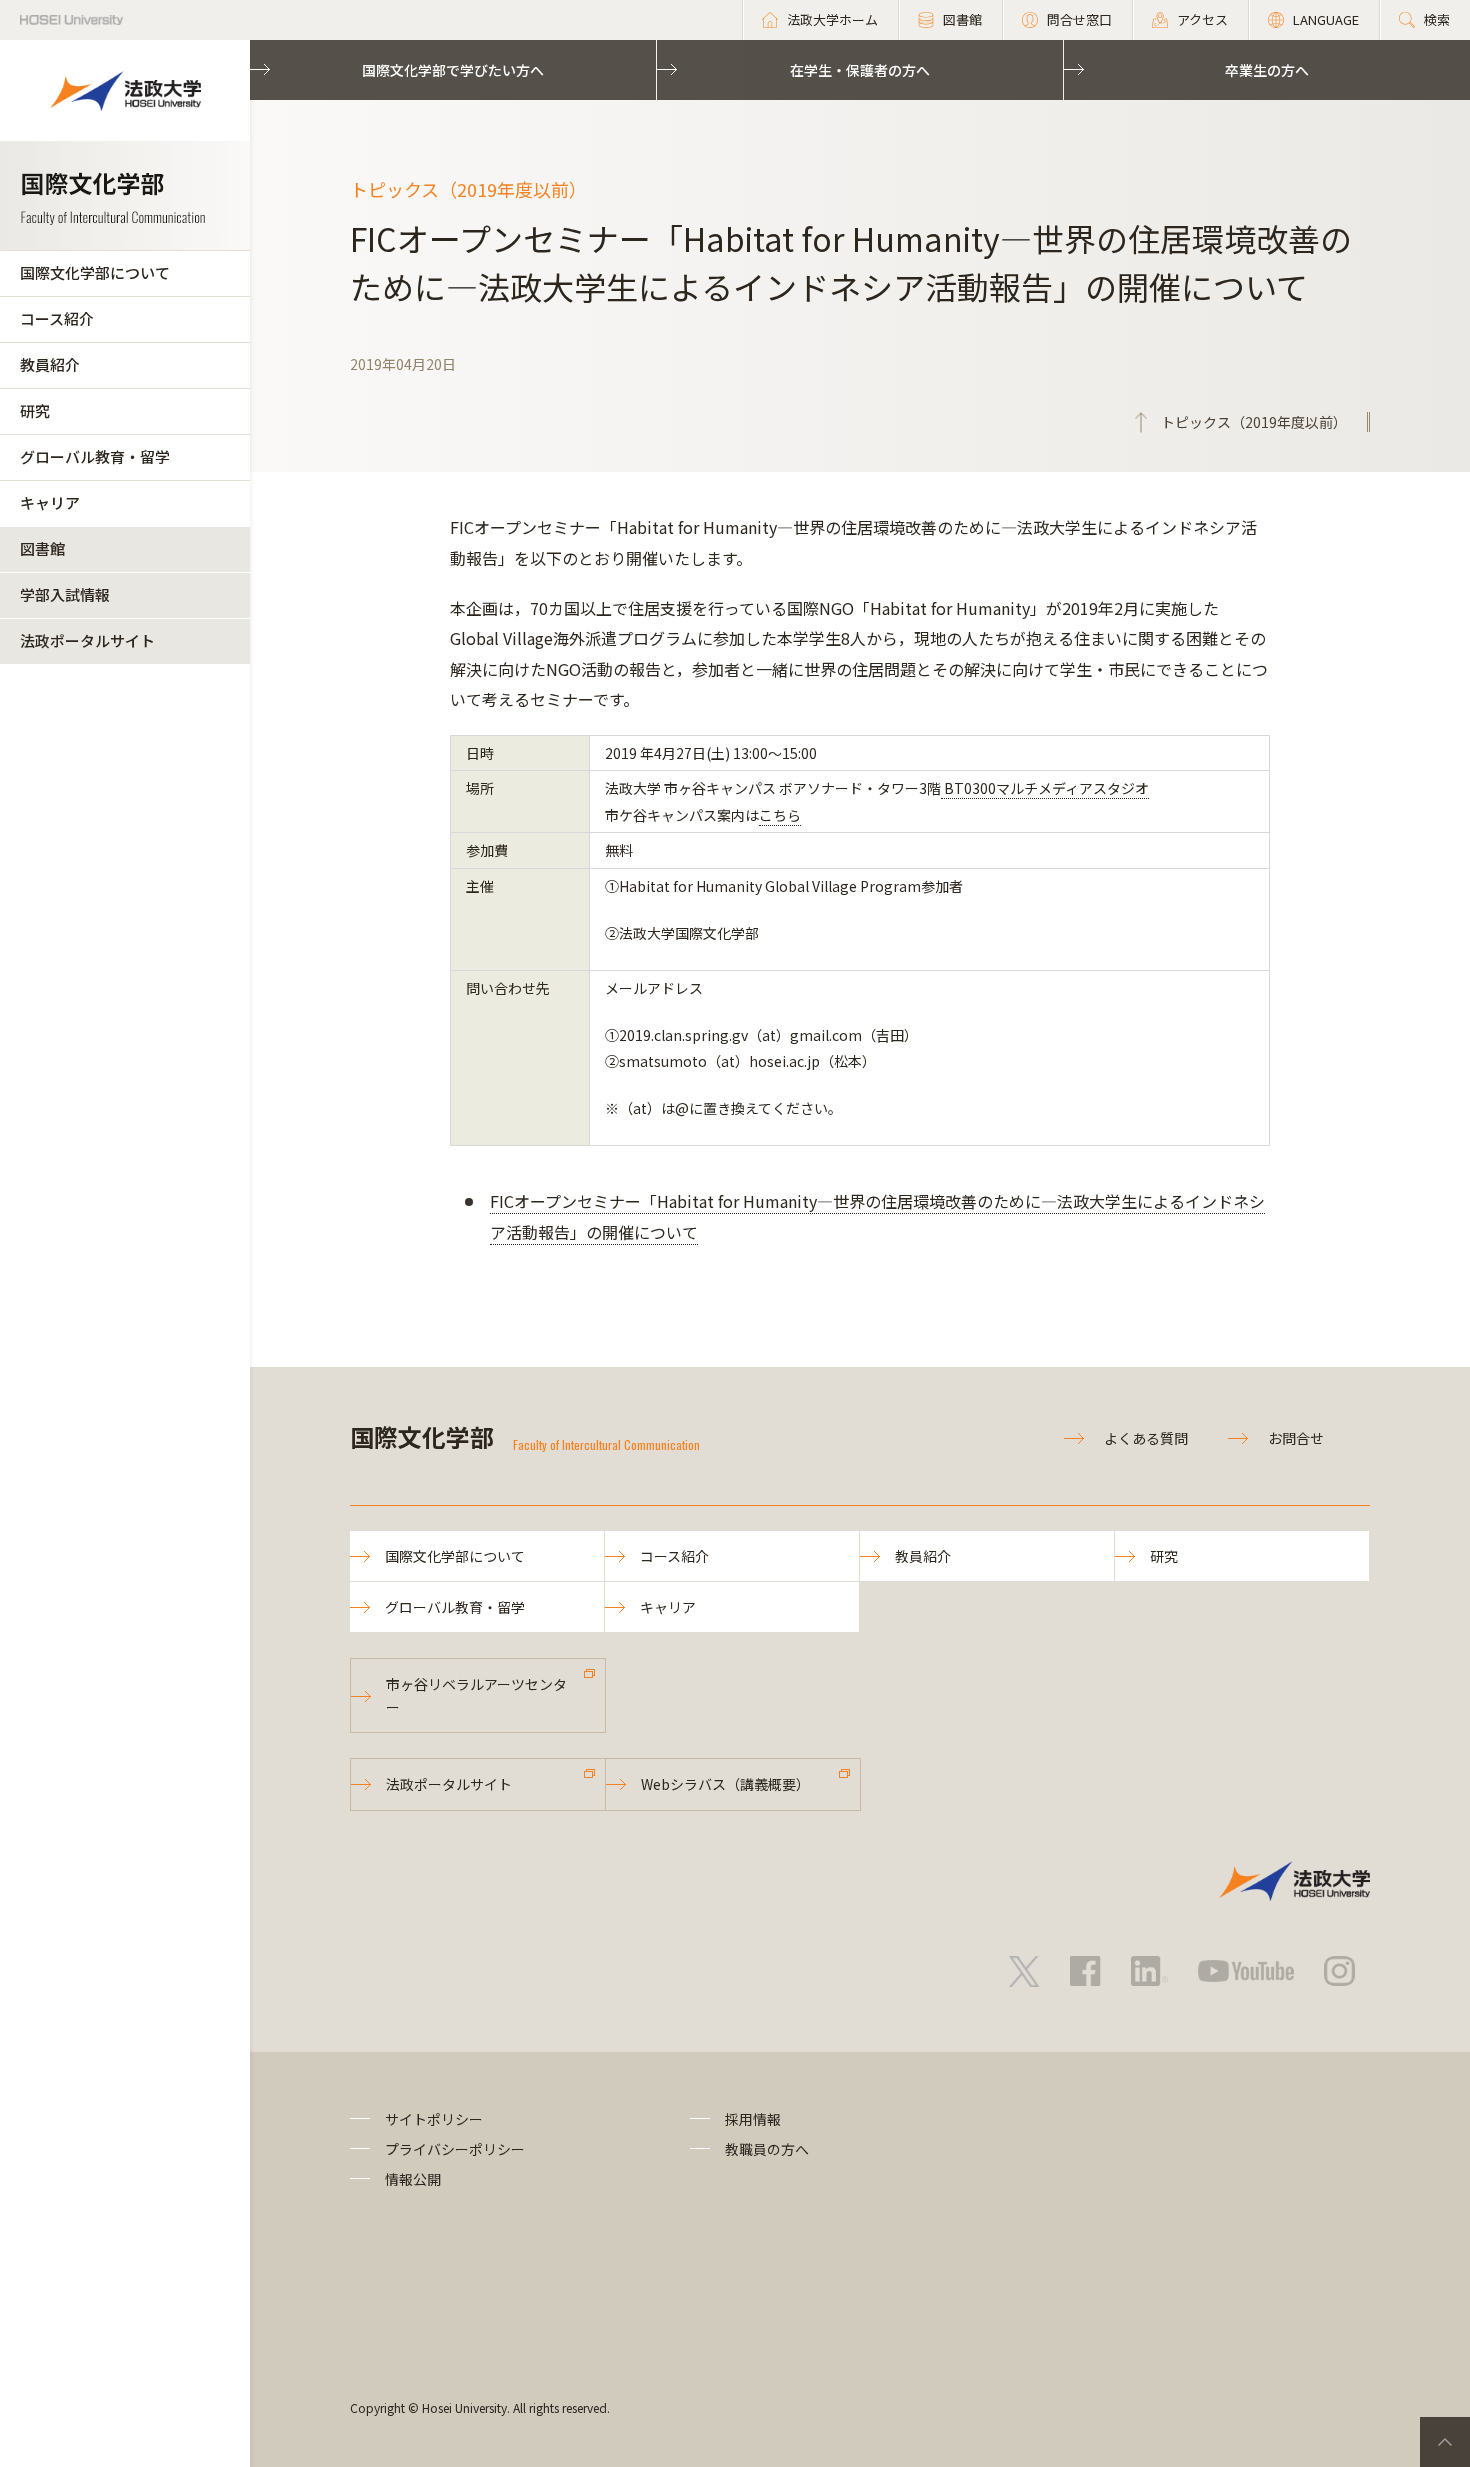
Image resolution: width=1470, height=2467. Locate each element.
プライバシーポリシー (455, 2149)
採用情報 (753, 2119)
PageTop (1445, 2442)
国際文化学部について (95, 272)
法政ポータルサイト (87, 640)
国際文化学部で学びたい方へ (453, 70)
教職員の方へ (767, 2149)
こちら (780, 815)
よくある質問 (1146, 1438)
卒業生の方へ (1267, 70)
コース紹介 (57, 318)
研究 (35, 410)
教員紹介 (50, 364)
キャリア (50, 502)
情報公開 (413, 2179)
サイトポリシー (434, 2119)
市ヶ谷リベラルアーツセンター (476, 1695)
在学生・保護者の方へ (860, 70)
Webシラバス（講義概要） (725, 1784)
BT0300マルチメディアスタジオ (1045, 788)
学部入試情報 (65, 594)
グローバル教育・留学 (95, 456)
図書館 (42, 548)
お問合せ (1296, 1438)
